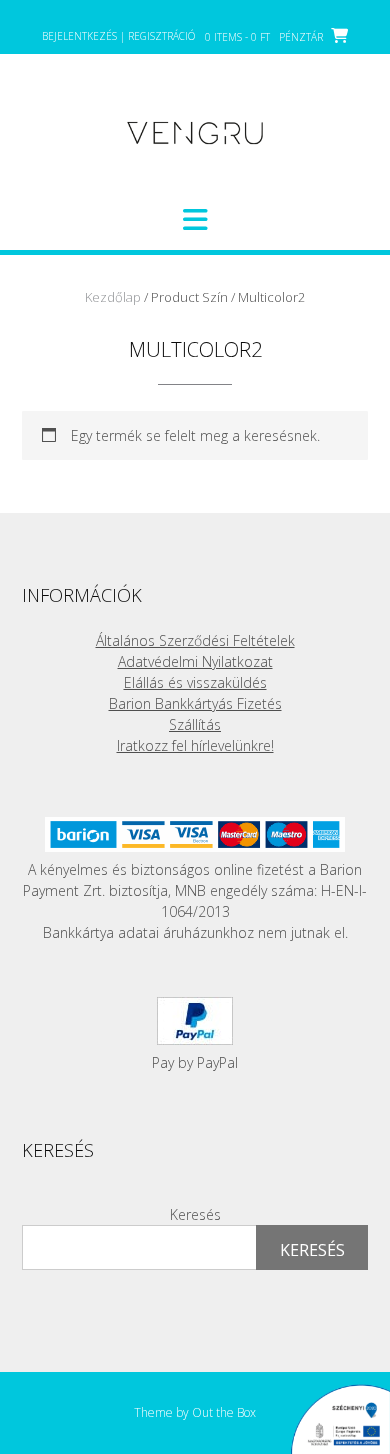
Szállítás (195, 724)
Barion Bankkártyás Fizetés (195, 703)
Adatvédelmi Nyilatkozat (195, 661)
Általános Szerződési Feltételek (195, 640)
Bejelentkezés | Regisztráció (118, 36)
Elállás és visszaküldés (195, 682)
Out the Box (224, 1412)
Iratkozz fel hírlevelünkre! (195, 745)
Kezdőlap (113, 297)
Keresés (195, 1214)
